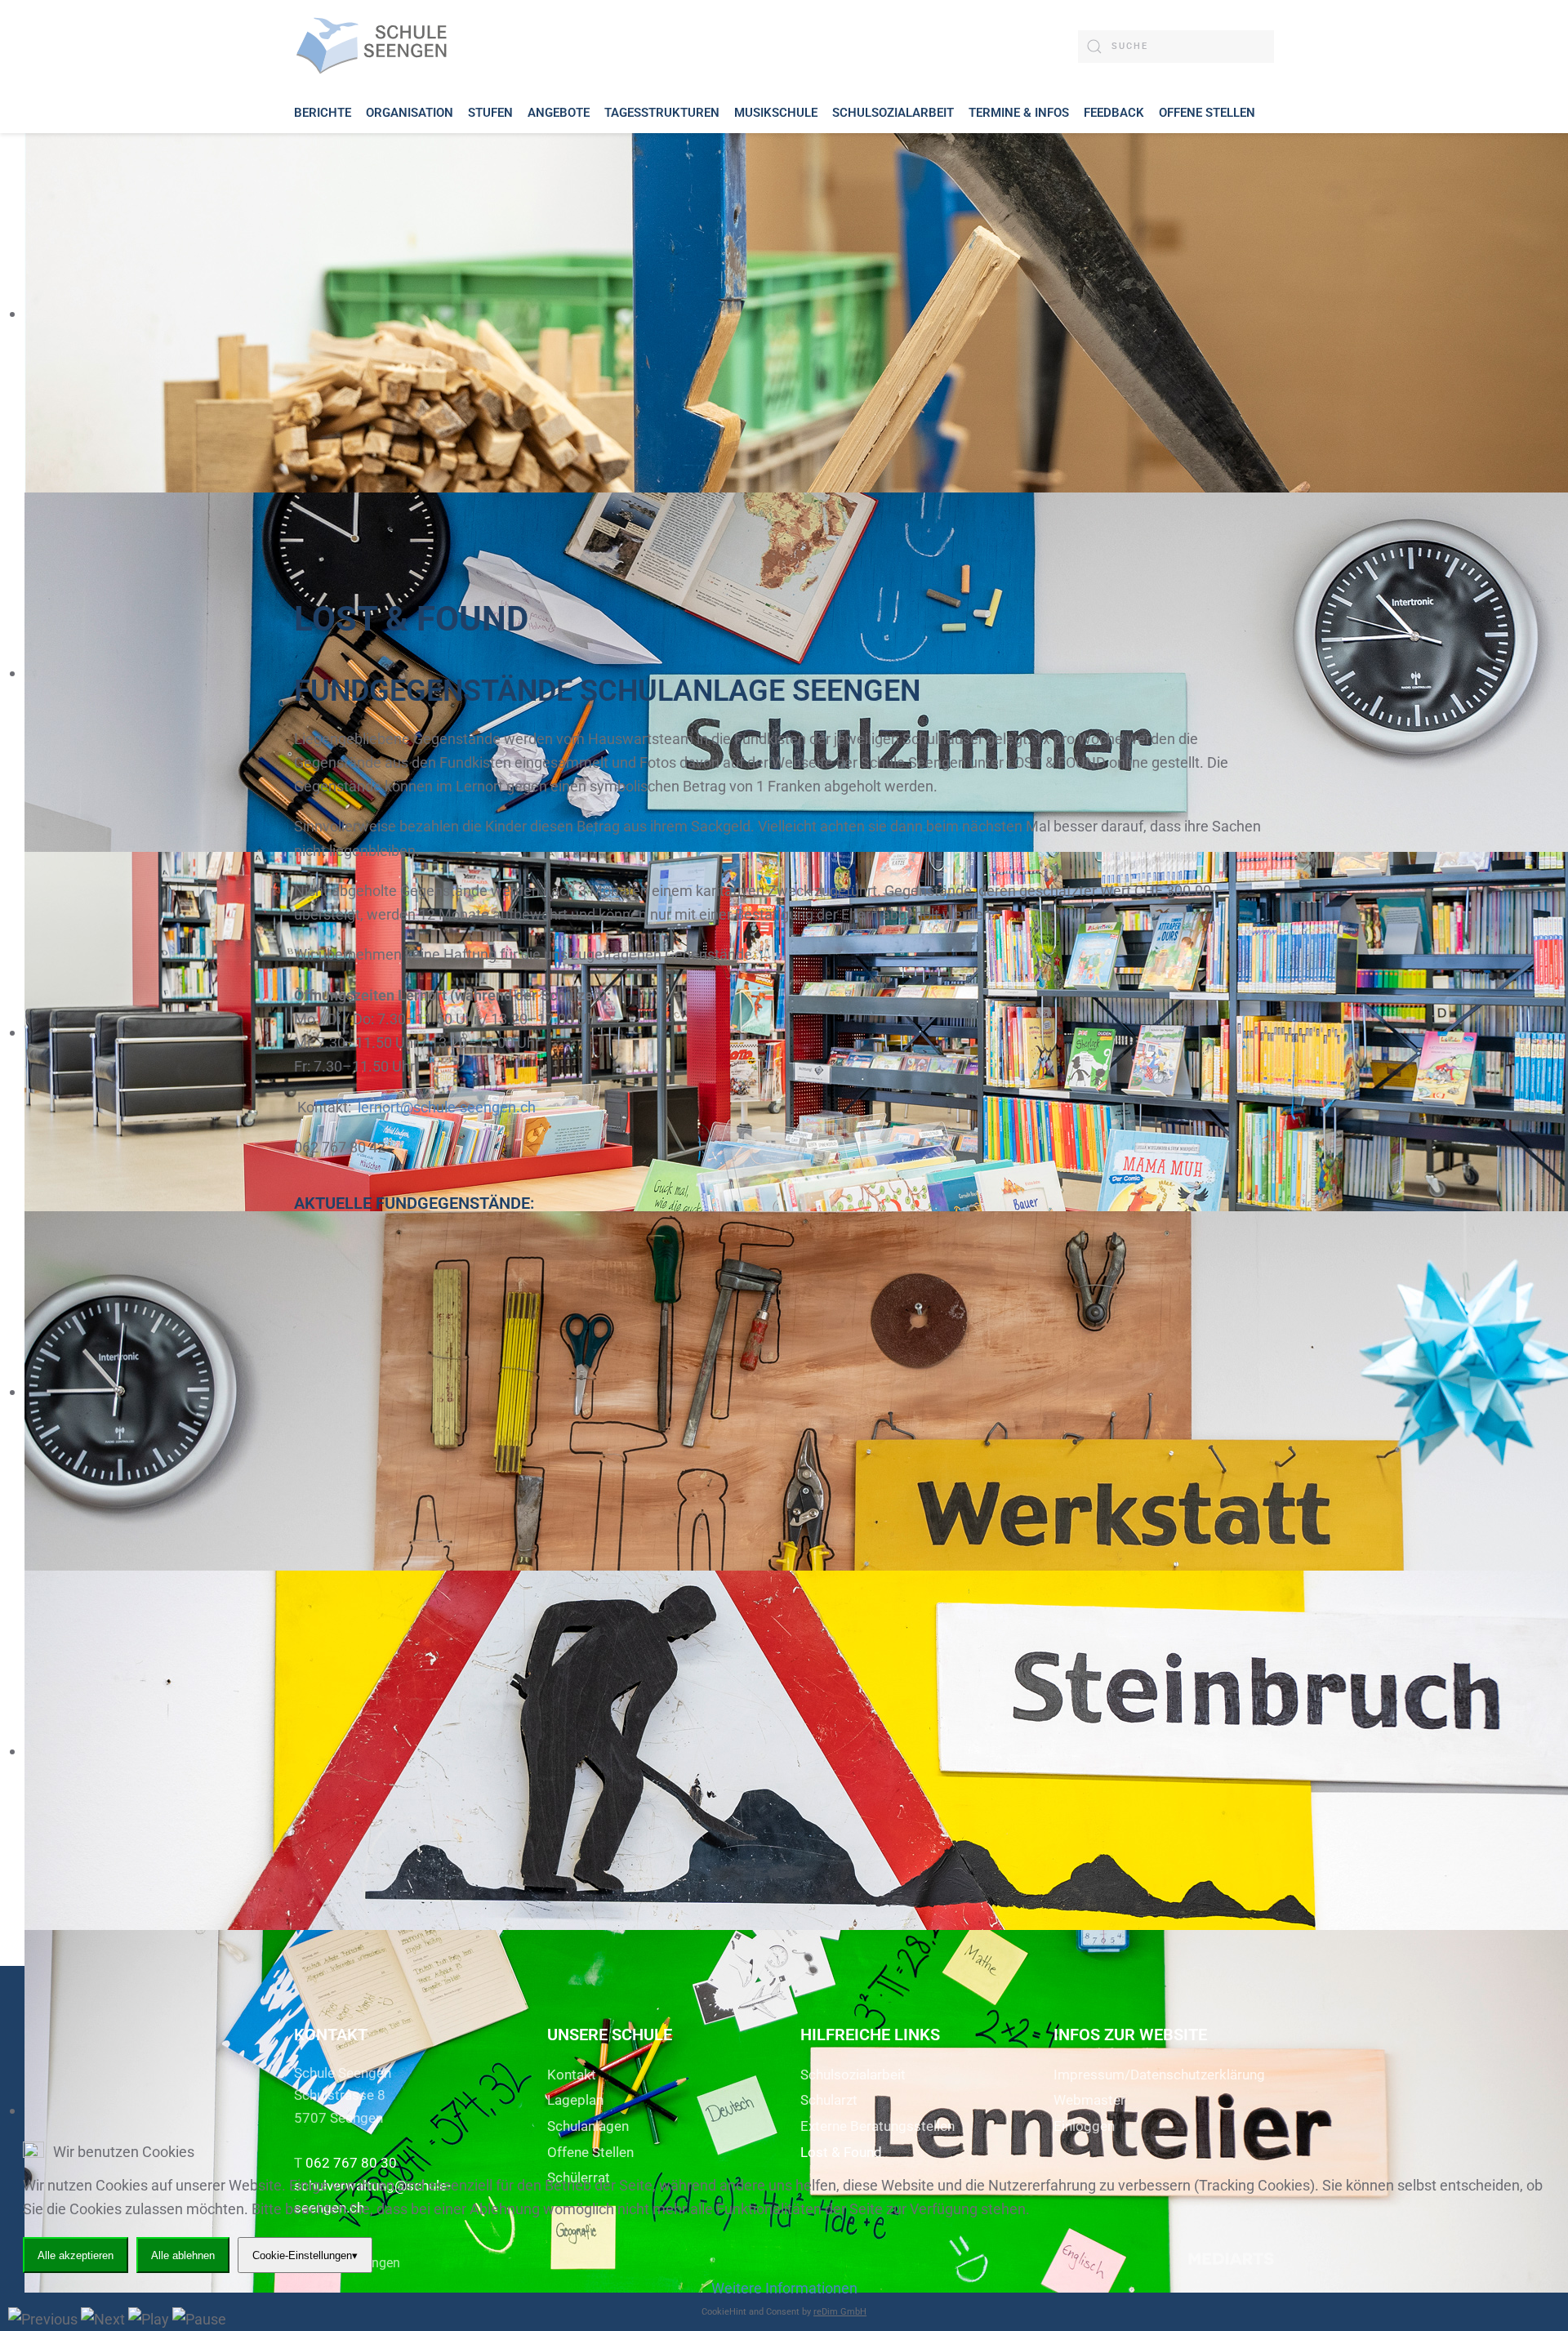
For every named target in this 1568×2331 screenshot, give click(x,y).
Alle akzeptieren (76, 2255)
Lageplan (575, 2100)
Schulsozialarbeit (853, 2075)
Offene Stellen (1207, 113)
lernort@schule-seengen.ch (447, 1107)
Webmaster (1089, 2100)
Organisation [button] (410, 113)
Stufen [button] (490, 113)
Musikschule (776, 113)
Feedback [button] (1114, 113)
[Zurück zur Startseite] (376, 46)
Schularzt (829, 2100)
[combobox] (1176, 47)
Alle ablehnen (183, 2255)
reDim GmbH (840, 2312)
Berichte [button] (323, 113)
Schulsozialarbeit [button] (893, 113)
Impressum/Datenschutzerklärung (1159, 2075)
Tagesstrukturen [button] (662, 113)
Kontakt (572, 2075)
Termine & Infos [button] (1019, 113)
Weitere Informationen (784, 2288)
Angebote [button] (559, 113)
